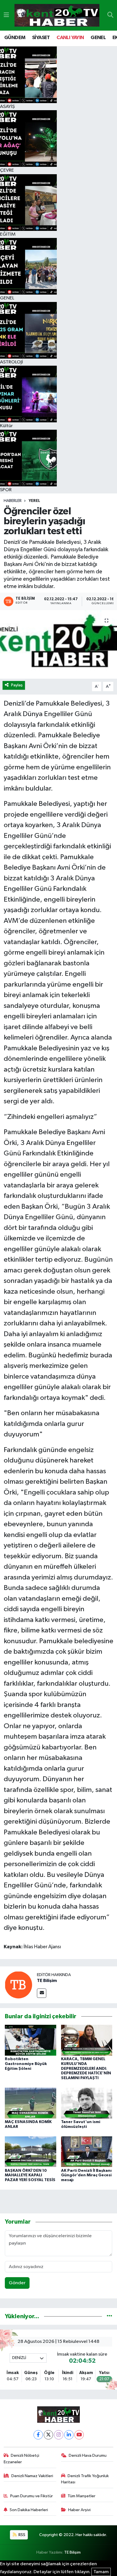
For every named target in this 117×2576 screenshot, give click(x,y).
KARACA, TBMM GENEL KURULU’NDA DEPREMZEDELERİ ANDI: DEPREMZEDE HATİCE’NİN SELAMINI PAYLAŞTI (86, 2069)
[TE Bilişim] (18, 1985)
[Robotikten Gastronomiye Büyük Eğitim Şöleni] (31, 2040)
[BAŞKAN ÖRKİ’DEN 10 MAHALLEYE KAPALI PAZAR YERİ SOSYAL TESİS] (31, 2152)
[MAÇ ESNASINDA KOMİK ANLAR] (31, 2103)
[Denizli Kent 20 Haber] (57, 15)
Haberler (13, 501)
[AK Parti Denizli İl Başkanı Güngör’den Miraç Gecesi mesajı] (87, 2152)
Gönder (17, 2283)
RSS (21, 2535)
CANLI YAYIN (70, 38)
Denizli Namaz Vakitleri (32, 2476)
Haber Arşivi (79, 2510)
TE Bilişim (47, 1981)
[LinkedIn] (69, 2435)
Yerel (34, 501)
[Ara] (110, 15)
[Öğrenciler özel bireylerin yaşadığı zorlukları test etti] (58, 644)
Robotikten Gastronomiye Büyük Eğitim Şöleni (26, 2064)
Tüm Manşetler (82, 2496)
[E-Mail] (42, 1993)
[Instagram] (59, 2435)
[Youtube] (79, 2435)
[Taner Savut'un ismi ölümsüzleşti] (87, 2103)
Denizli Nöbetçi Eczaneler (22, 2459)
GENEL (98, 38)
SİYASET (41, 38)
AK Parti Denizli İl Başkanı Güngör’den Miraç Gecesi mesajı (86, 2175)
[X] (48, 2435)
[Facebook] (38, 2435)
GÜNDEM (15, 38)
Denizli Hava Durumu (88, 2455)
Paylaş (17, 685)
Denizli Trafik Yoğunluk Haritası (85, 2479)
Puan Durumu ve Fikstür (32, 2496)
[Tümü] (109, 2316)
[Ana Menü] (6, 15)
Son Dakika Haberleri (29, 2510)
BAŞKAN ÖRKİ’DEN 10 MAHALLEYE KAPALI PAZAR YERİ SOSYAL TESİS (30, 2175)
